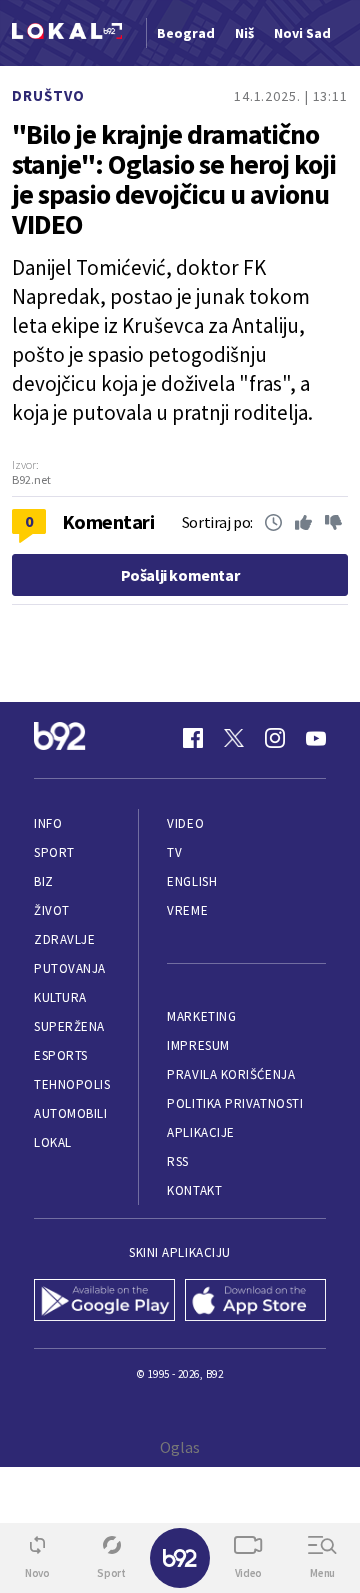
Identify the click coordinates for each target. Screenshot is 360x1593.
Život (52, 910)
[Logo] (67, 33)
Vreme (187, 910)
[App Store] (255, 1302)
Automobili (70, 1113)
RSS (178, 1161)
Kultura (60, 997)
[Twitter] (234, 738)
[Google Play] (104, 1302)
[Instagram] (275, 738)
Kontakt (194, 1190)
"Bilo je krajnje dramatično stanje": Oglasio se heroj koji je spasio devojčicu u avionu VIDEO (174, 179)
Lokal (53, 1142)
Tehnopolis (72, 1084)
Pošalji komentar (180, 575)
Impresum (198, 1045)
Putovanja (70, 968)
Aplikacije (200, 1132)
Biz (44, 881)
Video (185, 823)
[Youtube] (316, 738)
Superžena (69, 1026)
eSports (61, 1055)
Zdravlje (64, 939)
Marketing (201, 1016)
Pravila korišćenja (231, 1074)
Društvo (48, 95)
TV (174, 852)
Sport (54, 852)
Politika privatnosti (235, 1103)
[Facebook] (193, 738)
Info (48, 823)
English (192, 881)
